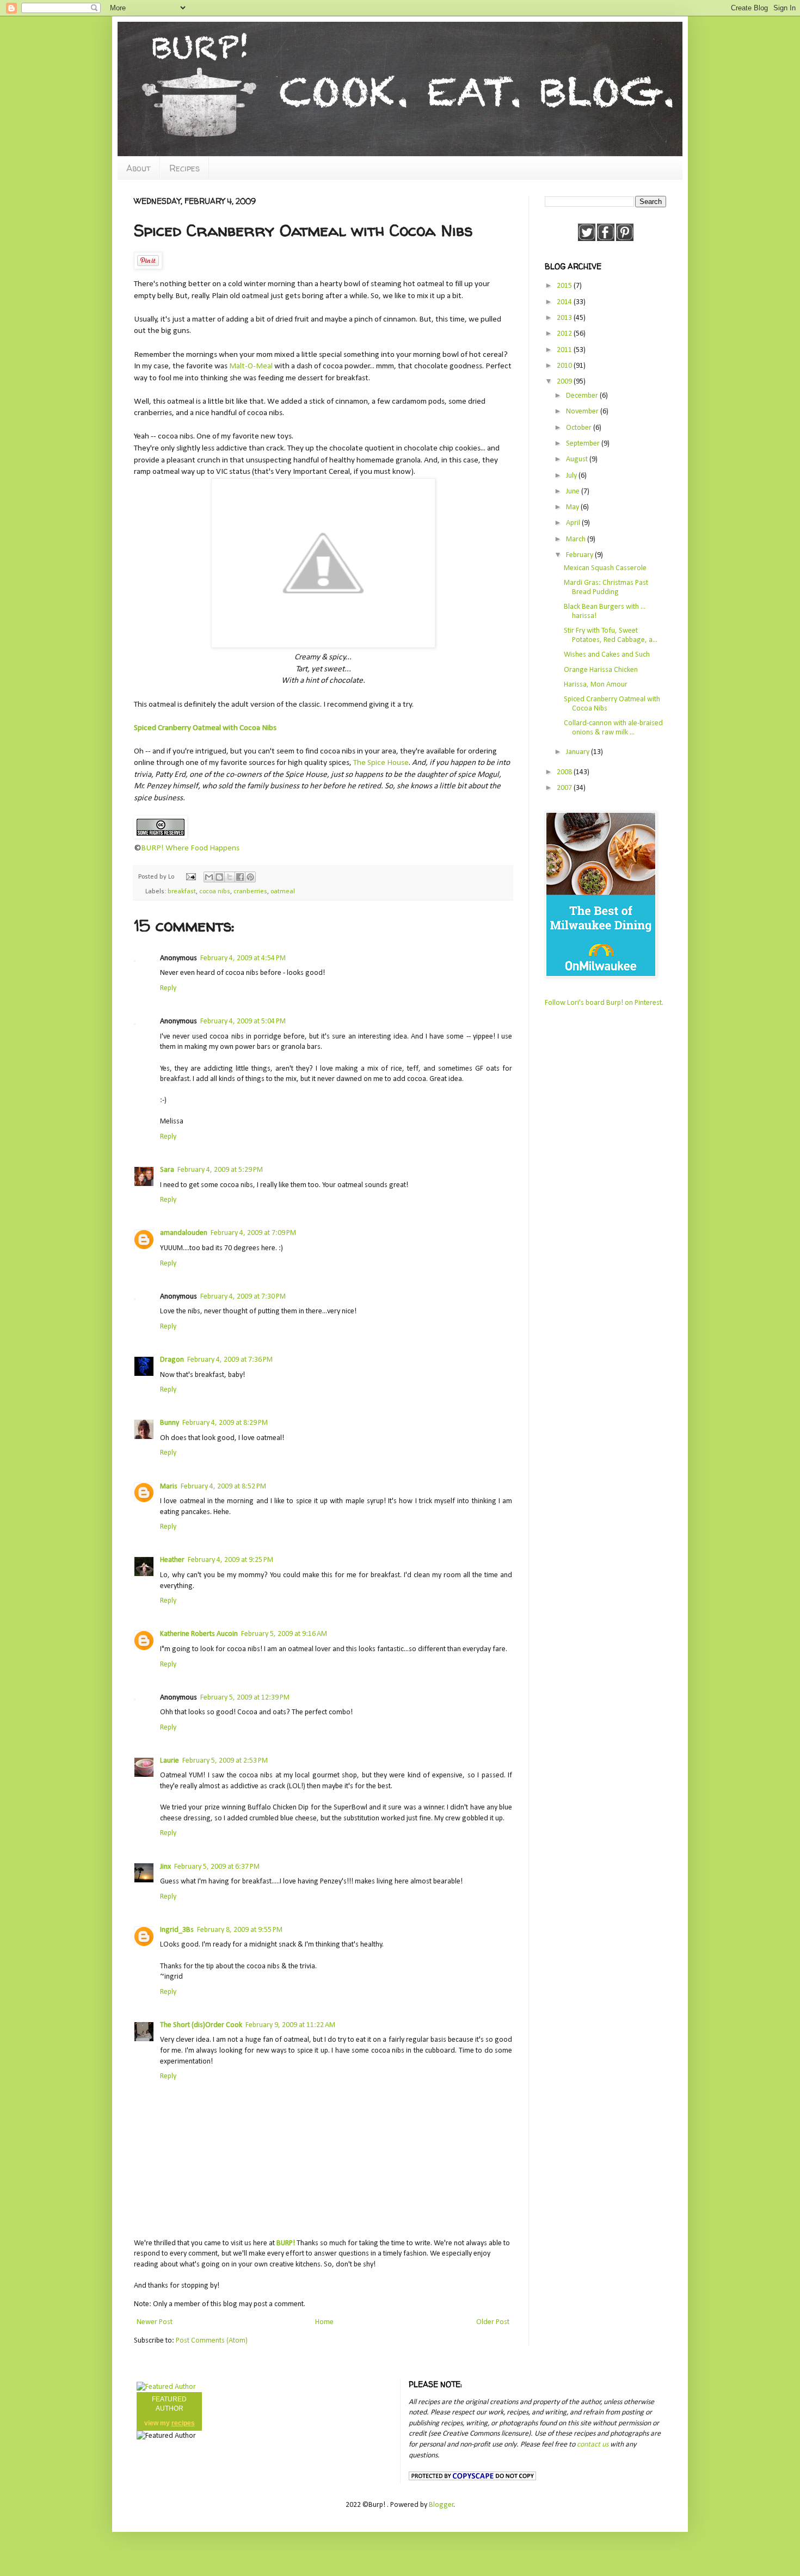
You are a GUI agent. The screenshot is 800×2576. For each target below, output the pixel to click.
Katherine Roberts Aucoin (199, 1634)
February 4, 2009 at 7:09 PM (253, 1233)
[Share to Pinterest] (250, 877)
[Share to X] (230, 877)
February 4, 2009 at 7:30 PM (243, 1297)
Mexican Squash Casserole (605, 568)
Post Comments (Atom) (212, 2341)
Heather (172, 1560)
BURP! (286, 2243)
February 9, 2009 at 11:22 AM (290, 2025)
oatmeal (283, 892)
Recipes (184, 168)
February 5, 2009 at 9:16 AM (284, 1634)
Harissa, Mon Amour (596, 685)
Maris (169, 1487)
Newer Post (155, 2322)
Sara (167, 1170)
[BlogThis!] (219, 877)
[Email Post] (190, 877)
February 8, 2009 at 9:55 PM (240, 1930)
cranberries (250, 892)
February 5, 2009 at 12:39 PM (245, 1698)
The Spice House (381, 763)
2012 (565, 334)
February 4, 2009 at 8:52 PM (223, 1487)
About (139, 168)
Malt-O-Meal (251, 366)
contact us (593, 2445)
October (580, 428)
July (572, 476)
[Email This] (209, 877)
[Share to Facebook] (240, 877)
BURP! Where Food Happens (190, 848)
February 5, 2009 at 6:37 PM (217, 1867)
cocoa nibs (215, 892)
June (574, 492)
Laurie (170, 1761)
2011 (565, 350)
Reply (168, 988)
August (578, 459)
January (579, 752)
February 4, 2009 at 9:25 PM (230, 1560)
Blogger (441, 2505)
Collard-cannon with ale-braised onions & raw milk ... (613, 728)
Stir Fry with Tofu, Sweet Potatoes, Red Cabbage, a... (611, 635)
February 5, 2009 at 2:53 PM (225, 1761)
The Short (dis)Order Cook (201, 2025)
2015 (565, 286)
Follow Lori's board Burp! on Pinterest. (604, 1003)
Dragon (172, 1360)
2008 (565, 772)
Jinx (165, 1867)
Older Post (493, 2322)
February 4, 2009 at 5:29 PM (220, 1170)
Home (324, 2322)
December (583, 396)
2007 (565, 788)
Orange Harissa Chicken (601, 670)
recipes (183, 2423)
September (584, 444)
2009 (565, 382)
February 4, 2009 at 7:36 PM (230, 1360)
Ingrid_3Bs (177, 1930)
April (574, 523)
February (580, 555)
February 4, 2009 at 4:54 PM (243, 958)
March (577, 539)
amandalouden (184, 1233)
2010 (565, 366)
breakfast (182, 892)
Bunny (170, 1423)
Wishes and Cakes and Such (607, 655)
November (583, 412)
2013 (565, 318)
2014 (565, 302)
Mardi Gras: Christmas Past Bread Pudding (606, 588)
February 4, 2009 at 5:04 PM (243, 1021)
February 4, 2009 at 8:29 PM (225, 1423)
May (573, 507)
